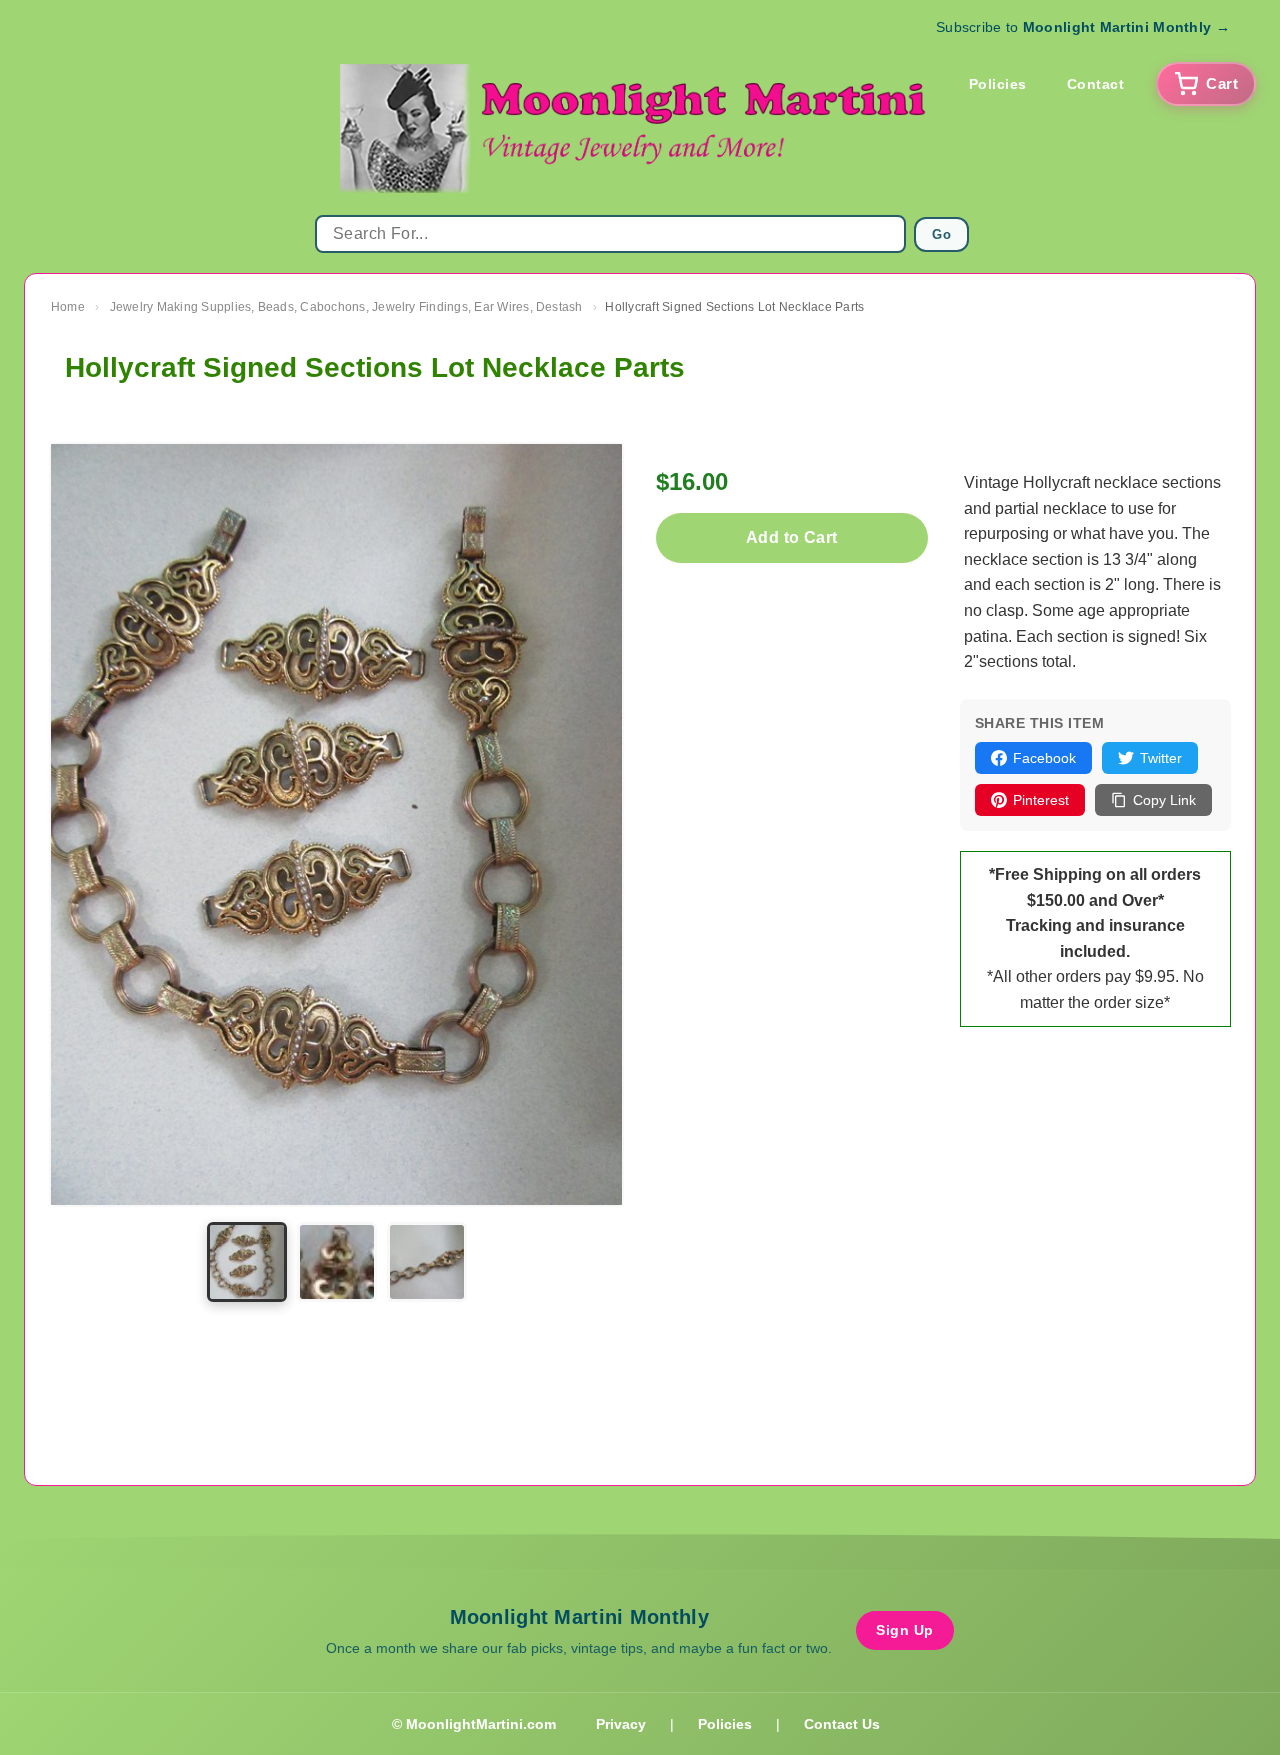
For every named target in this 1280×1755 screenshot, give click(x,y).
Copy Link (1164, 800)
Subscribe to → (1083, 27)
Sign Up (905, 1630)
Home (68, 307)
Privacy (621, 1724)
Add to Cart (791, 537)
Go (941, 234)
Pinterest (1041, 800)
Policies (998, 84)
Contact (1096, 84)
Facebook (1044, 758)
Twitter (1161, 758)
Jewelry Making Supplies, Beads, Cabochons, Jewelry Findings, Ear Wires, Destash (346, 307)
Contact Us (842, 1724)
